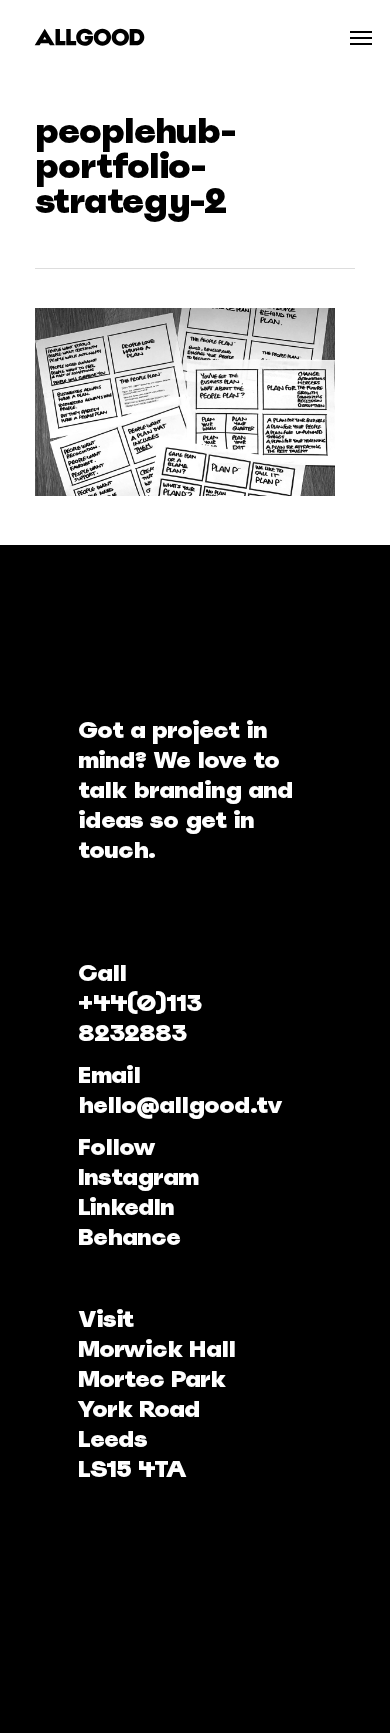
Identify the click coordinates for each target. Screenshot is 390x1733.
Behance (129, 1236)
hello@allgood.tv (180, 1104)
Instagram (138, 1176)
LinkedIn (126, 1206)
